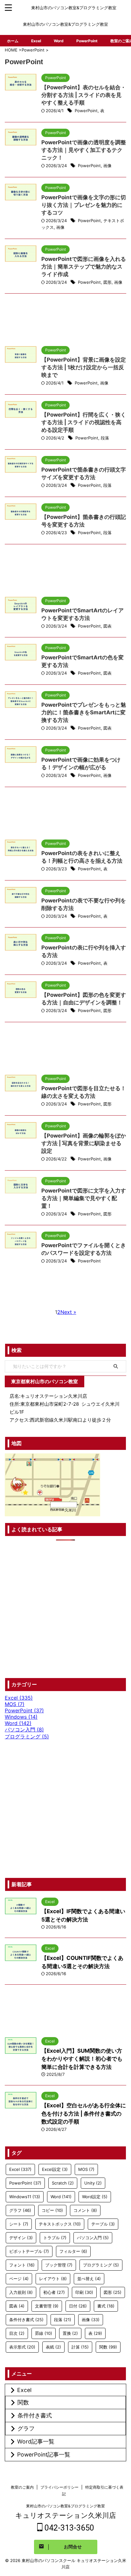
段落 (105, 438)
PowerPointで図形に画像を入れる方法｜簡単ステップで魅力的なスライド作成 (84, 267)
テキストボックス (60, 2224)
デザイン (21, 2238)
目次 (17, 2333)
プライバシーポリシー (59, 2487)
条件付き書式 (26, 2320)
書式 (106, 2306)
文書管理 (47, 2306)
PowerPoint (87, 41)
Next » (68, 1312)
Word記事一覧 (36, 2441)
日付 (78, 2306)
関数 (108, 2347)
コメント (85, 2210)
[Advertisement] (65, 323)
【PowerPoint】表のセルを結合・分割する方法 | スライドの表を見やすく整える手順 (84, 95)
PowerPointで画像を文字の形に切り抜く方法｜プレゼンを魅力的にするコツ (84, 205)
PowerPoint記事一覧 (44, 2454)
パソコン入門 (93, 2238)
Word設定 (95, 2197)
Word (59, 41)
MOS (86, 2169)
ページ (19, 2279)
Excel (36, 41)
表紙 (53, 2347)
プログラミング (101, 2265)
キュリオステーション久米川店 (66, 2515)
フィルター (73, 2251)
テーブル (103, 2224)
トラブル (55, 2238)
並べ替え (89, 2279)
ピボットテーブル (29, 2251)
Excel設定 (55, 2169)
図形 (107, 282)
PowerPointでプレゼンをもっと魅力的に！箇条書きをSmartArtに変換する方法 (84, 712)
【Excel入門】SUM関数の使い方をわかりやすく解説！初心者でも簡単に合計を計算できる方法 (82, 2059)
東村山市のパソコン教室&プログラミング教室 (65, 2506)
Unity (93, 2183)
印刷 (84, 2292)
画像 (107, 166)
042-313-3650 (68, 2528)
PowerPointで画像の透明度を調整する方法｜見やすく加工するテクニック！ (84, 150)
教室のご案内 (22, 2487)
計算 (80, 2347)
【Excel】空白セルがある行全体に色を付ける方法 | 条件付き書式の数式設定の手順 (84, 2114)
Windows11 (25, 2197)
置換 (70, 2333)
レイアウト (53, 2279)
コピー (52, 2210)
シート (19, 2224)
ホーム (13, 41)
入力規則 (21, 2292)
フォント (22, 2265)
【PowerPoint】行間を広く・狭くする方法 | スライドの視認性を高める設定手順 (84, 422)
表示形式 (22, 2347)
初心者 (54, 2292)
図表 (107, 626)
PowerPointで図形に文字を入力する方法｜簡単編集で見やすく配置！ (84, 1198)
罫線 (44, 2333)
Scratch (63, 2183)
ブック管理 (59, 2265)
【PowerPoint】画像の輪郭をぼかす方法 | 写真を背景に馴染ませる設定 (84, 1143)
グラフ (20, 2210)
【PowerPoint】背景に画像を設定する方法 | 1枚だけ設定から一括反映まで (84, 367)
